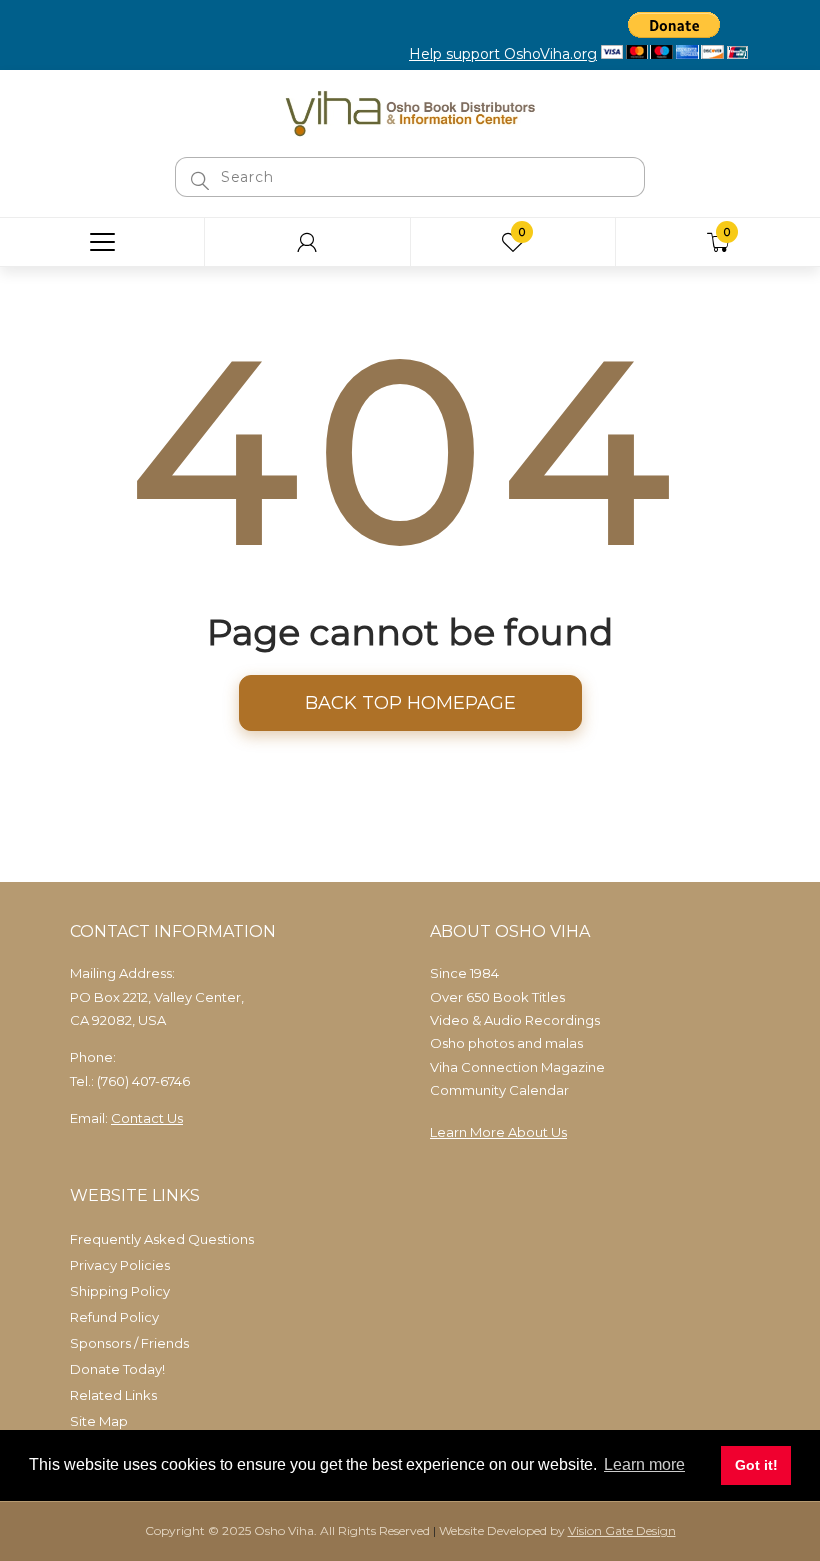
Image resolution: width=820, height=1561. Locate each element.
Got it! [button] (756, 1465)
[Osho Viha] (410, 112)
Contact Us (147, 1118)
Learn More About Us (498, 1132)
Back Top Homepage (410, 703)
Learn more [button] (644, 1464)
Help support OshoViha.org (503, 54)
